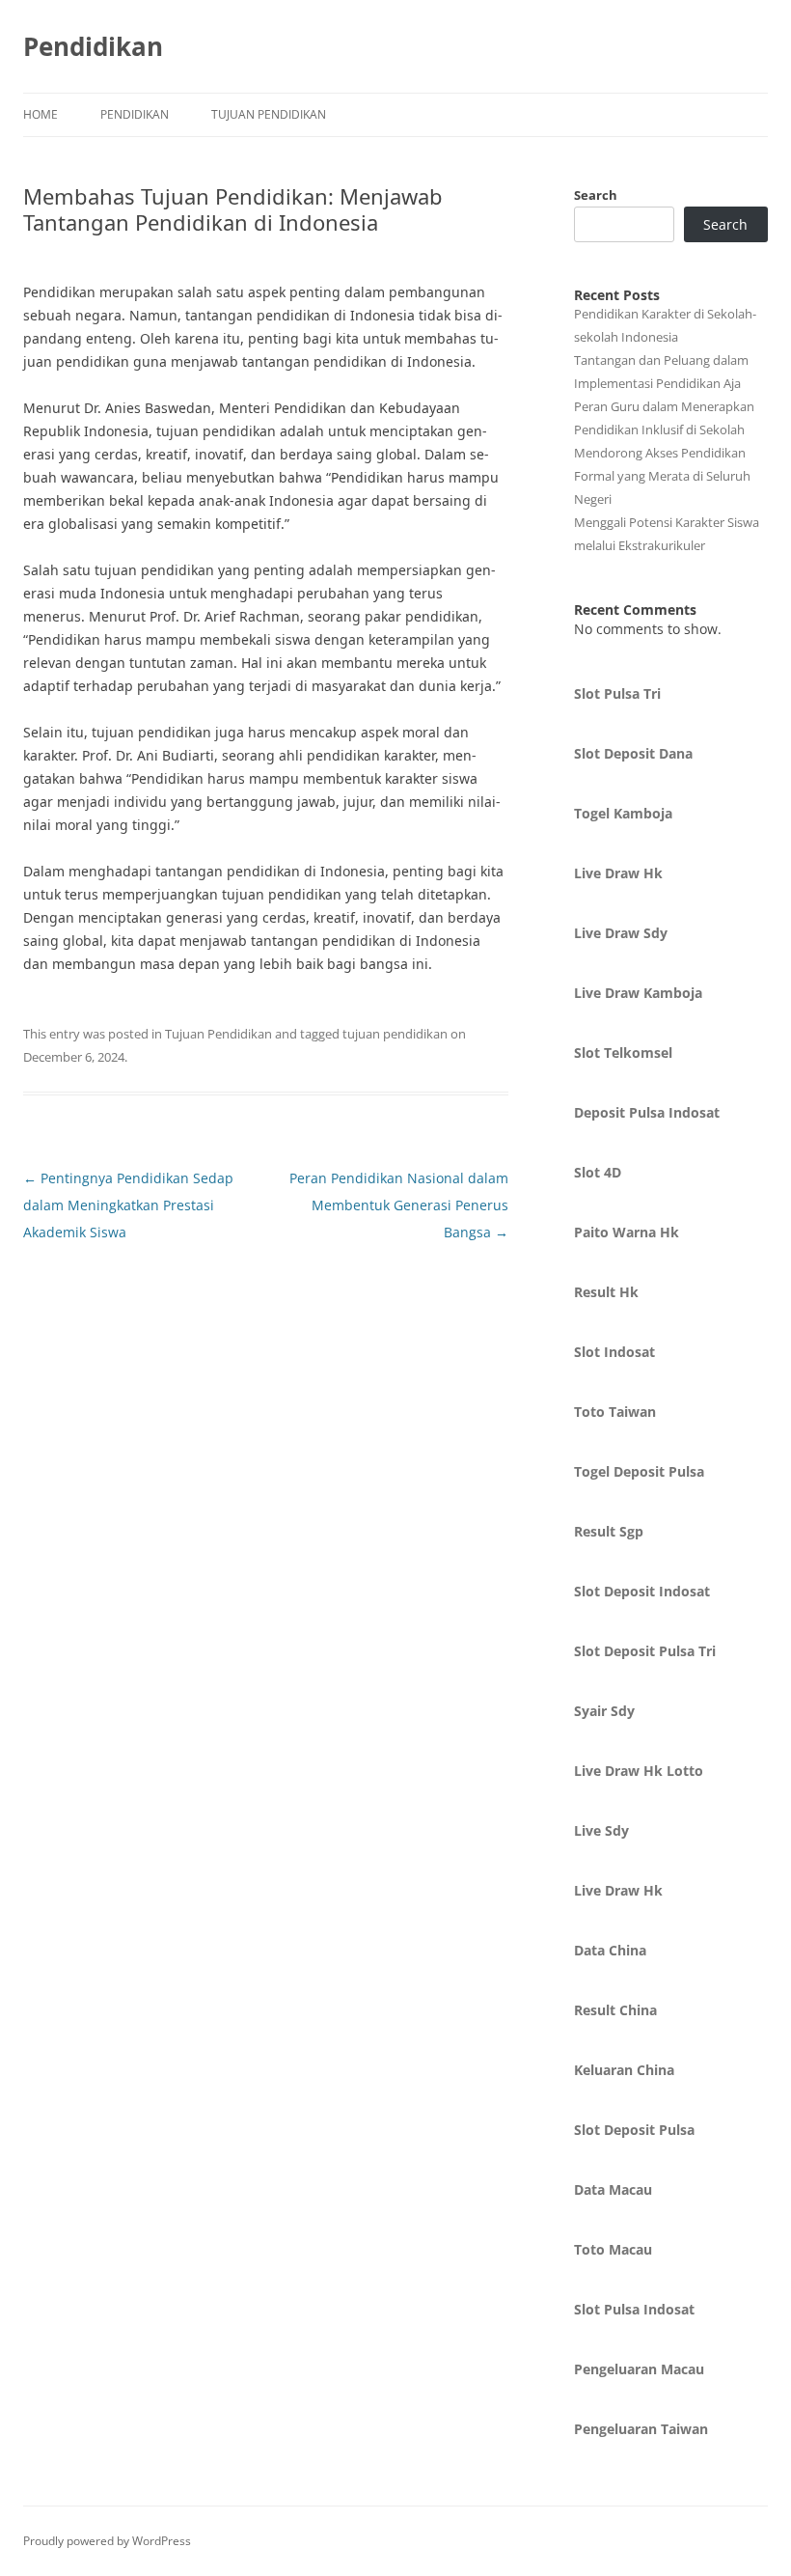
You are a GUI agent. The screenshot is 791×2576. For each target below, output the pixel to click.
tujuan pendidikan (395, 1034)
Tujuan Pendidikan (269, 114)
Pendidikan (93, 46)
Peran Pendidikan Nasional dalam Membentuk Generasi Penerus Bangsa (399, 1205)
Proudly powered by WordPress (107, 2541)
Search (596, 195)
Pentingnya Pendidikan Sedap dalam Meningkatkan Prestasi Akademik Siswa (128, 1205)
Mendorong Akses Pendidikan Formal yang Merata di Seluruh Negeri (662, 476)
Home (41, 114)
